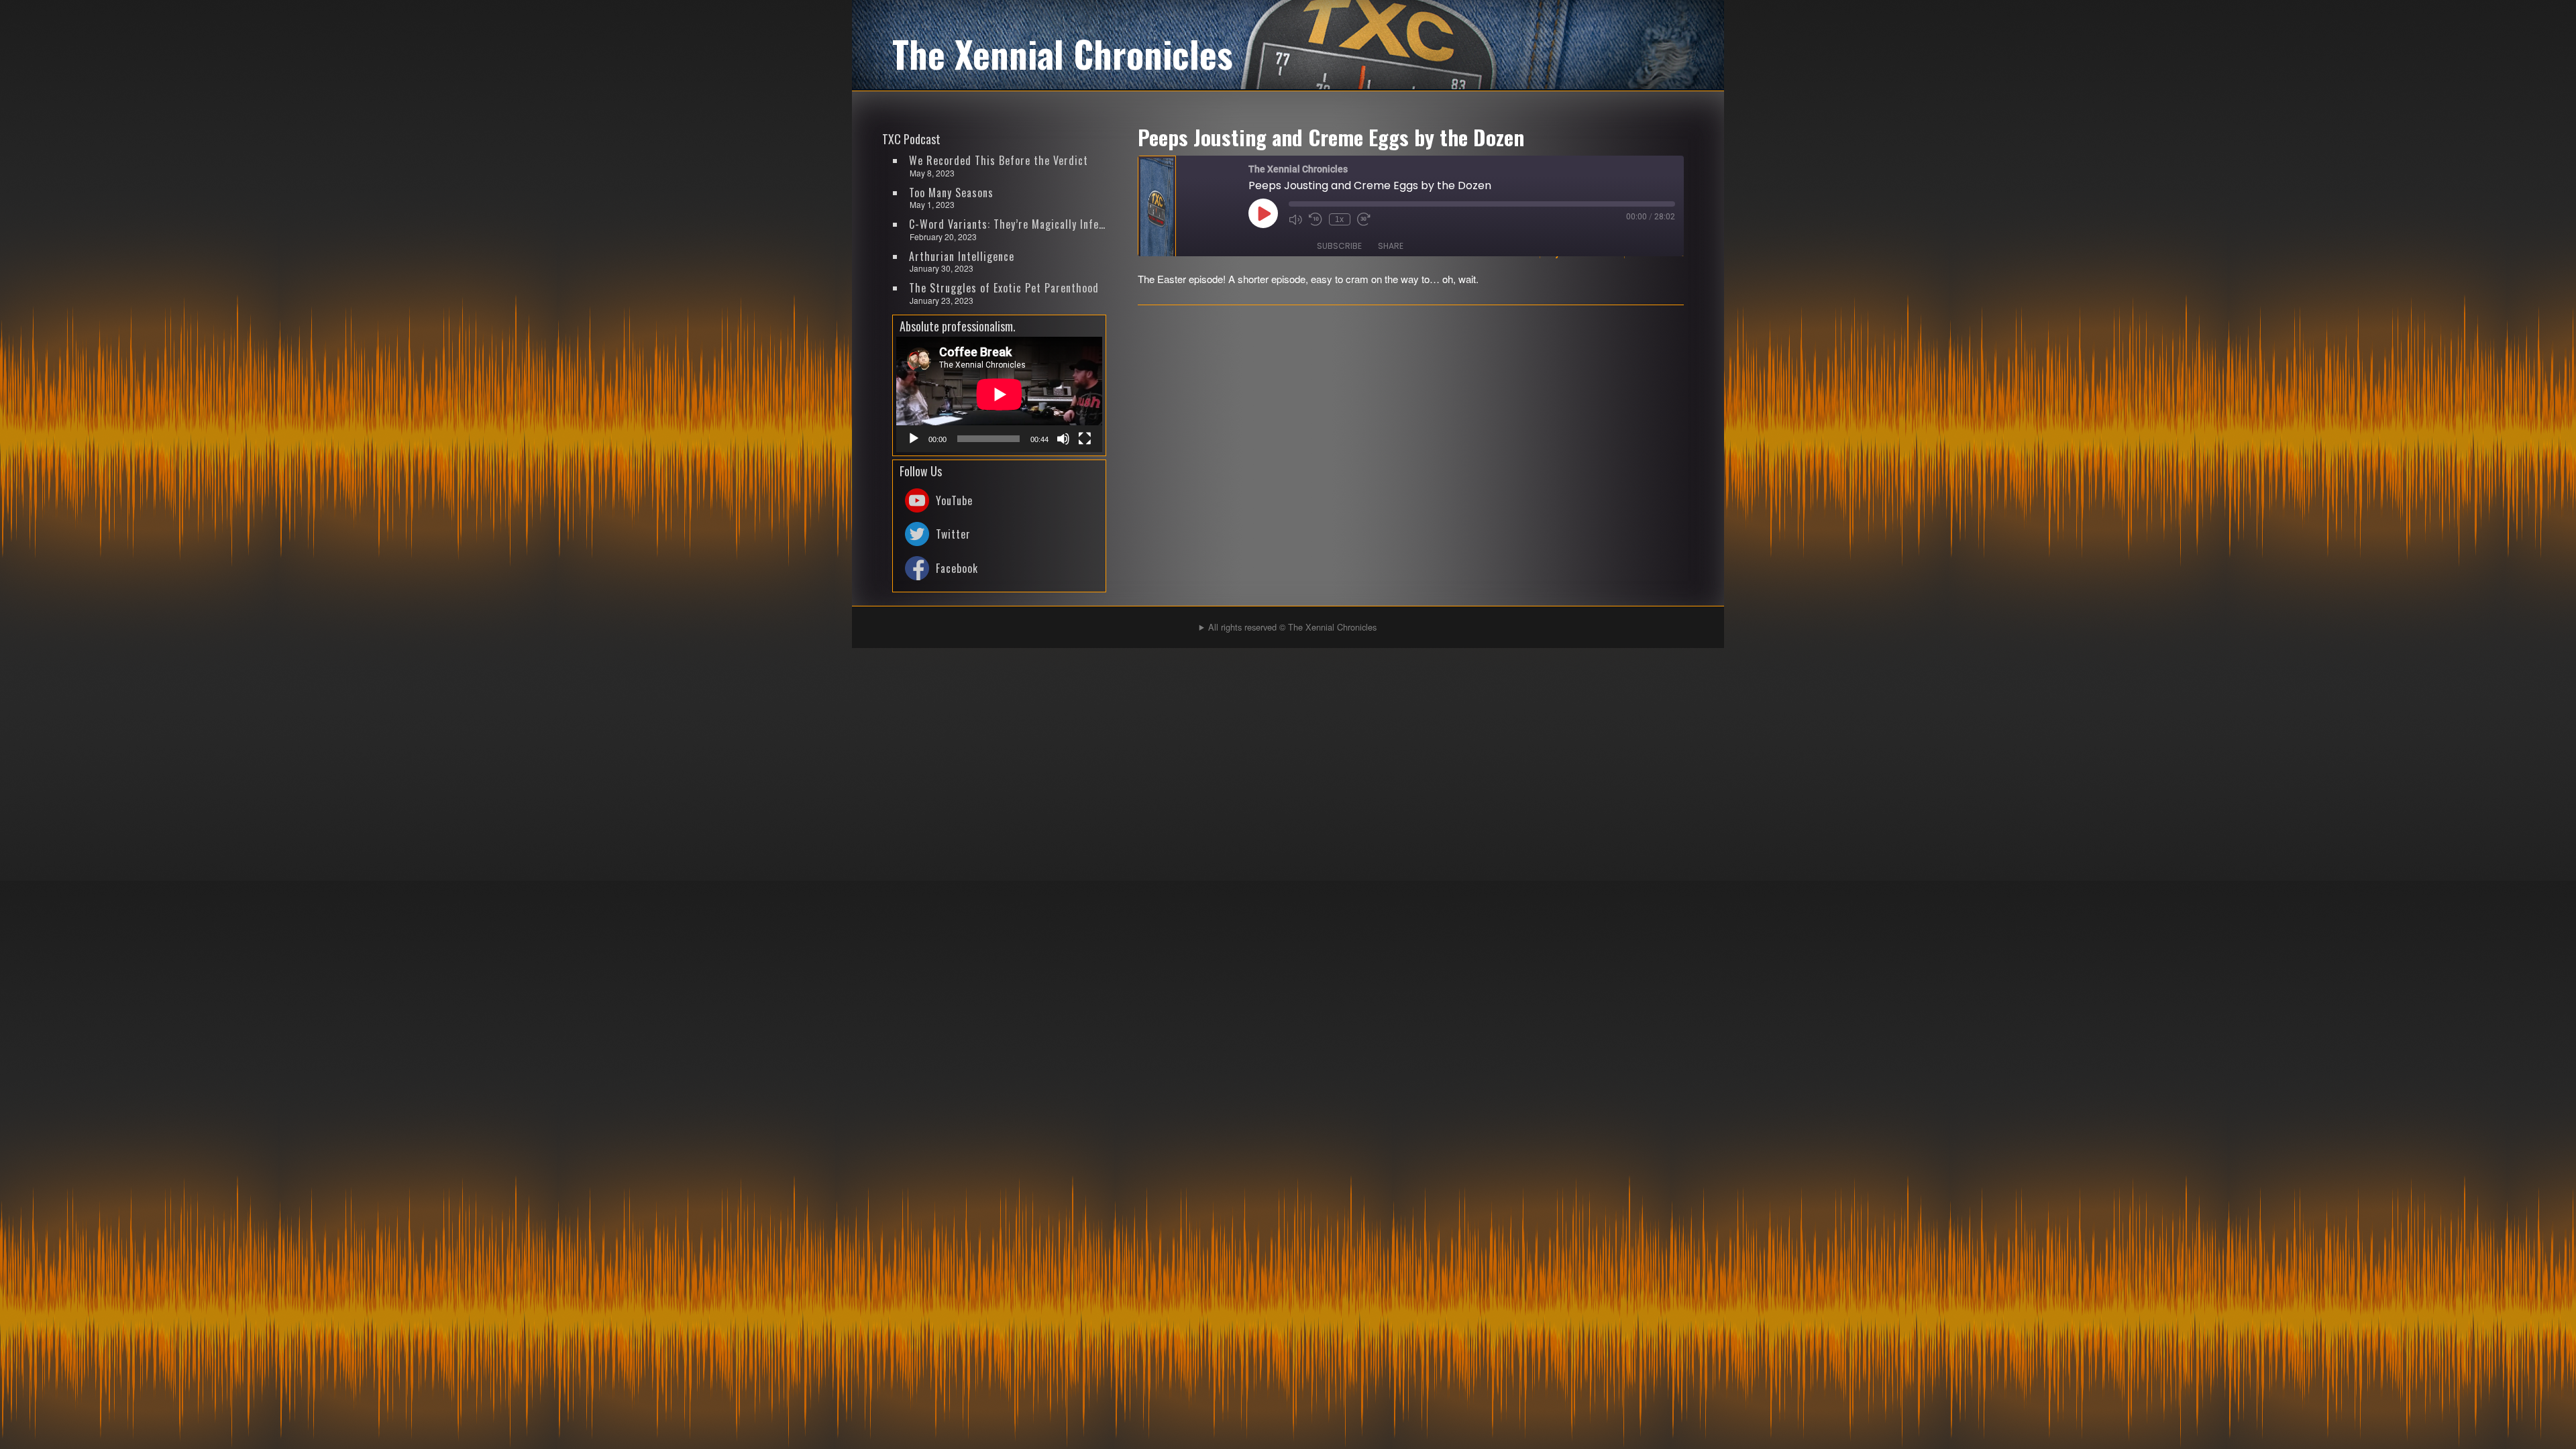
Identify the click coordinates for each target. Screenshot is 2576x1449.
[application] (999, 394)
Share (1391, 246)
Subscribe (1339, 246)
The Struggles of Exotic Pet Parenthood (1004, 288)
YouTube (954, 500)
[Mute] (1063, 439)
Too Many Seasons (951, 193)
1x (1339, 219)
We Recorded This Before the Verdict (999, 160)
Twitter (953, 534)
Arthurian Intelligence (962, 256)
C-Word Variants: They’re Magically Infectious (1008, 224)
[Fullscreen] (1085, 439)
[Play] (914, 439)
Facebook (957, 568)
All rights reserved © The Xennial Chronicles (1292, 627)
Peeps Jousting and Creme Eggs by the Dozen (1331, 137)
